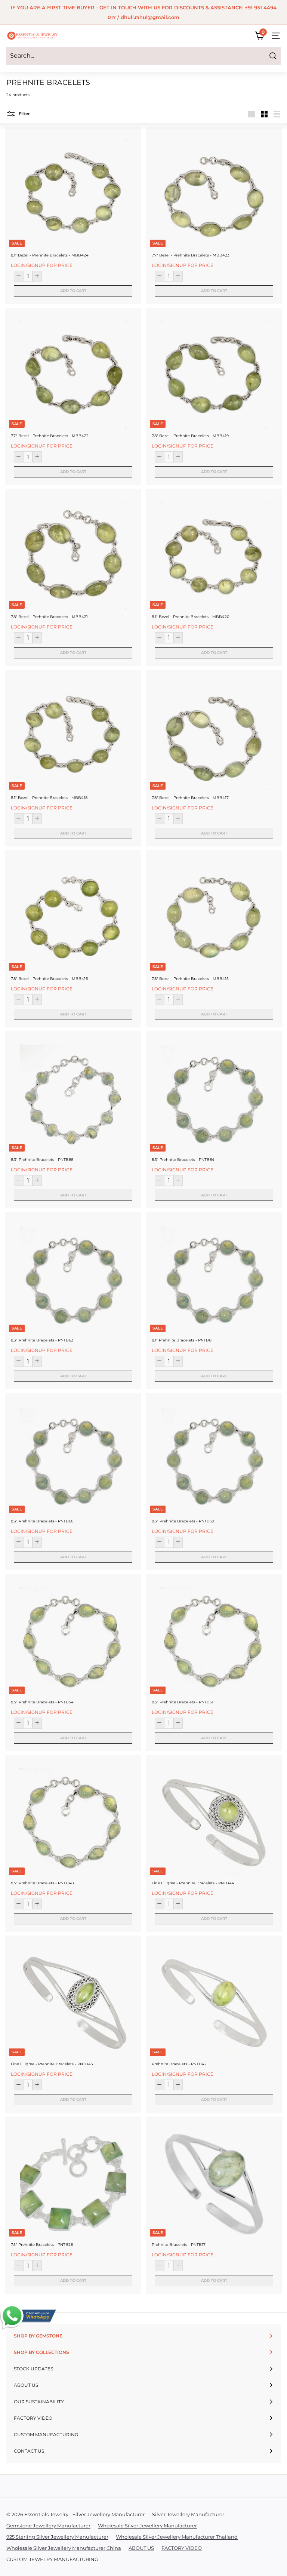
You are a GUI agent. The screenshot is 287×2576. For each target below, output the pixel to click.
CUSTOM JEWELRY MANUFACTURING (52, 2559)
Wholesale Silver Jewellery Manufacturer (147, 2526)
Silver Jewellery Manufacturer (188, 2514)
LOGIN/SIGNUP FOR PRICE (42, 265)
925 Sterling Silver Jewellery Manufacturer (57, 2537)
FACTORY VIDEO (182, 2548)
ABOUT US (141, 2548)
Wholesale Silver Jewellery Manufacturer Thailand (177, 2537)
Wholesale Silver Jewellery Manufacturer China (64, 2548)
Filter (24, 114)
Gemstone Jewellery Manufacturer (48, 2526)
